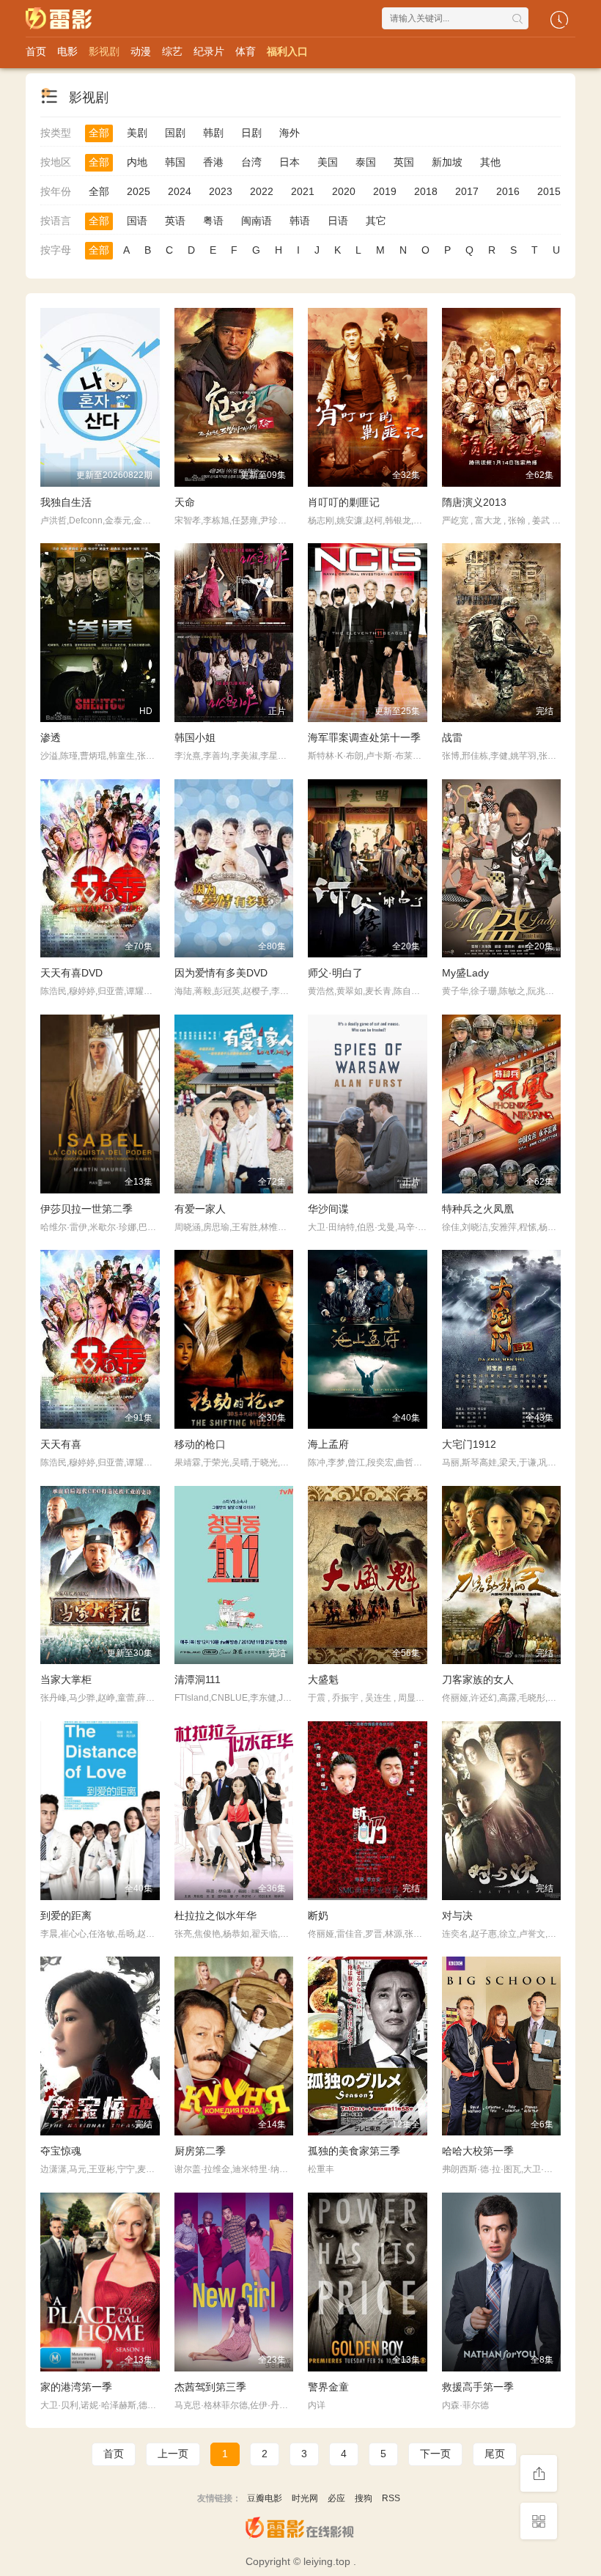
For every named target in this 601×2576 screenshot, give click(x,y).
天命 (185, 502)
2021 (303, 191)
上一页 (173, 2454)
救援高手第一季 (478, 2387)
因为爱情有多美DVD (221, 973)
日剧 (251, 133)
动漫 (141, 51)
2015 (549, 191)
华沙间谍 (328, 1209)
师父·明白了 (335, 973)
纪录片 (209, 51)
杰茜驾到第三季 (210, 2387)
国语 (137, 221)
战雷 (452, 737)
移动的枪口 (200, 1444)
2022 (262, 191)
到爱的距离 (66, 1916)
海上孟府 (328, 1444)
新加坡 (447, 162)
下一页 (435, 2454)
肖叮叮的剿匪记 (344, 502)
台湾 (251, 162)
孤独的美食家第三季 (354, 2151)
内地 (137, 162)
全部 (99, 133)
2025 (139, 191)
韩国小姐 (195, 737)
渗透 (51, 737)
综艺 (172, 51)
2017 (467, 191)
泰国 (366, 162)
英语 (175, 221)
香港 (213, 162)
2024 (180, 191)
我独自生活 (66, 502)
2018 (426, 191)
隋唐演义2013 (474, 502)
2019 (385, 191)
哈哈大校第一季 (478, 2151)
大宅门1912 (469, 1444)
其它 (376, 221)
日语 (338, 221)
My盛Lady (465, 973)
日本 (290, 162)
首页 (36, 51)
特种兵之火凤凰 (478, 1209)
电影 (67, 51)
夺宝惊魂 (61, 2151)
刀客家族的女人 (478, 1679)
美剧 (137, 133)
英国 (404, 162)
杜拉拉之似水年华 (215, 1916)
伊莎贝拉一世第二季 (86, 1209)
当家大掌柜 (66, 1679)
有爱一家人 (200, 1209)
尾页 (495, 2454)
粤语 (213, 221)
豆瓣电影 (265, 2498)
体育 (246, 51)
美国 (328, 162)
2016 (508, 191)
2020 (344, 191)
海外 (290, 133)
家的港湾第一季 (76, 2387)
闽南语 (257, 221)
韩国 (175, 162)
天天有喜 (61, 1444)
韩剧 (213, 133)
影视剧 (104, 51)
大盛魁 (323, 1679)
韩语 (300, 221)
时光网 (305, 2498)
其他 (490, 162)
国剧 (175, 133)
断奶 (318, 1916)
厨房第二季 (200, 2151)
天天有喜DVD (71, 973)
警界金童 (328, 2387)
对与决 (457, 1916)
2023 (221, 191)
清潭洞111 (198, 1679)
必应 (336, 2498)
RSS (391, 2498)
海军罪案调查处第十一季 (364, 737)
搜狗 (364, 2498)
